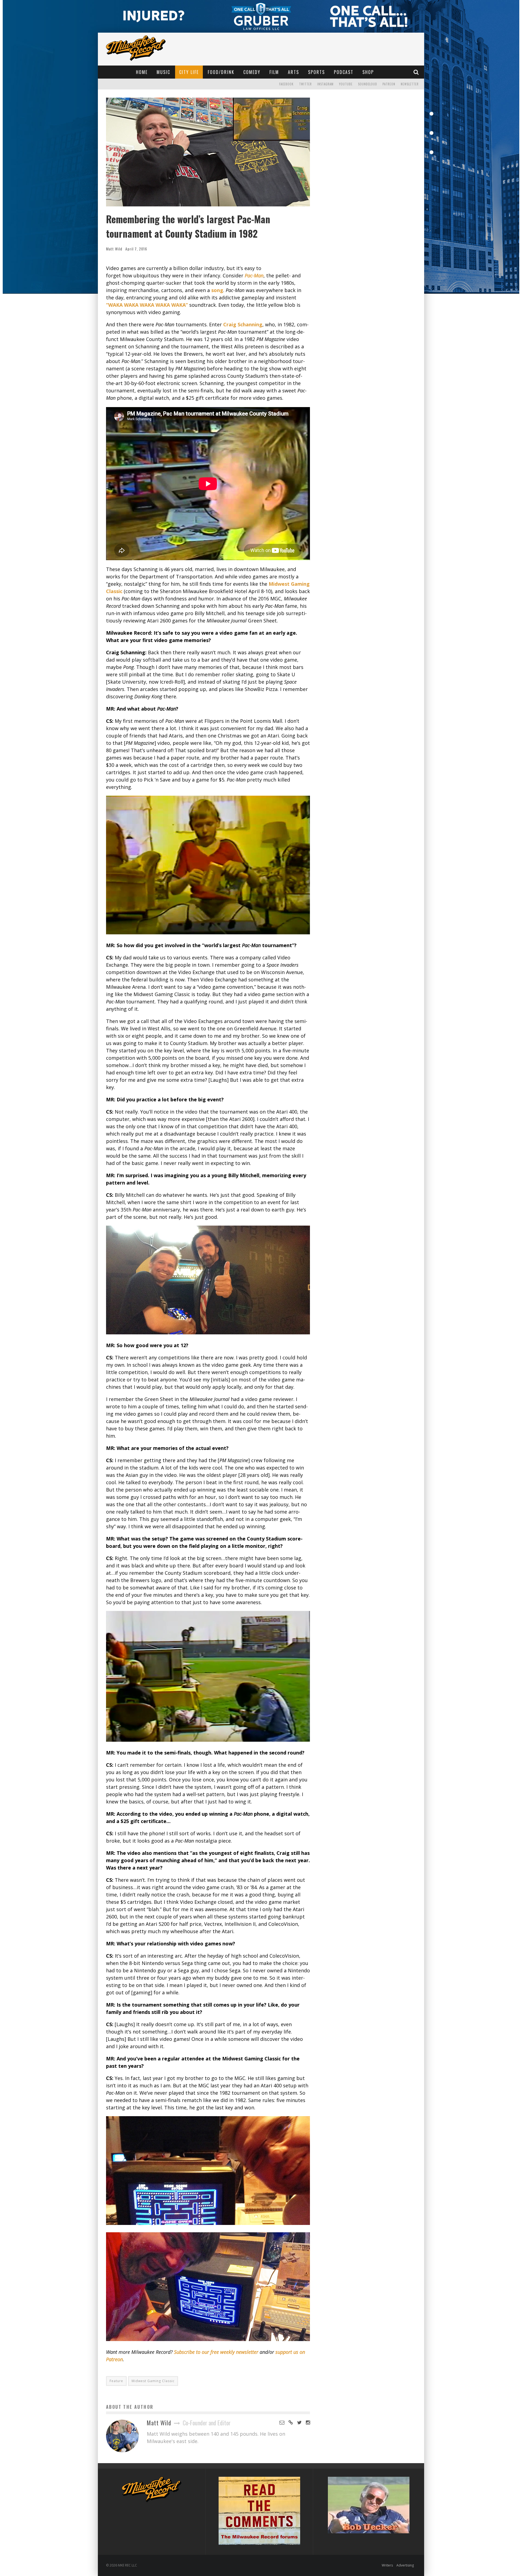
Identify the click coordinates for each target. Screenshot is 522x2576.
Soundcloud (368, 84)
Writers (387, 2565)
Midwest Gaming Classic (153, 2381)
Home (142, 72)
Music (163, 72)
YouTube (346, 84)
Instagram (325, 84)
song (217, 290)
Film (274, 72)
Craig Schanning (243, 324)
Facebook (286, 84)
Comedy (252, 72)
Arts (293, 72)
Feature (116, 2381)
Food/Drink (221, 72)
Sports (316, 72)
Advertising (405, 2565)
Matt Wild (114, 249)
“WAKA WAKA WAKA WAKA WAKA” (147, 305)
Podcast (344, 72)
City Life (189, 72)
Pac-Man (254, 275)
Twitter (305, 84)
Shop (368, 72)
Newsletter (410, 84)
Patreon (389, 84)
